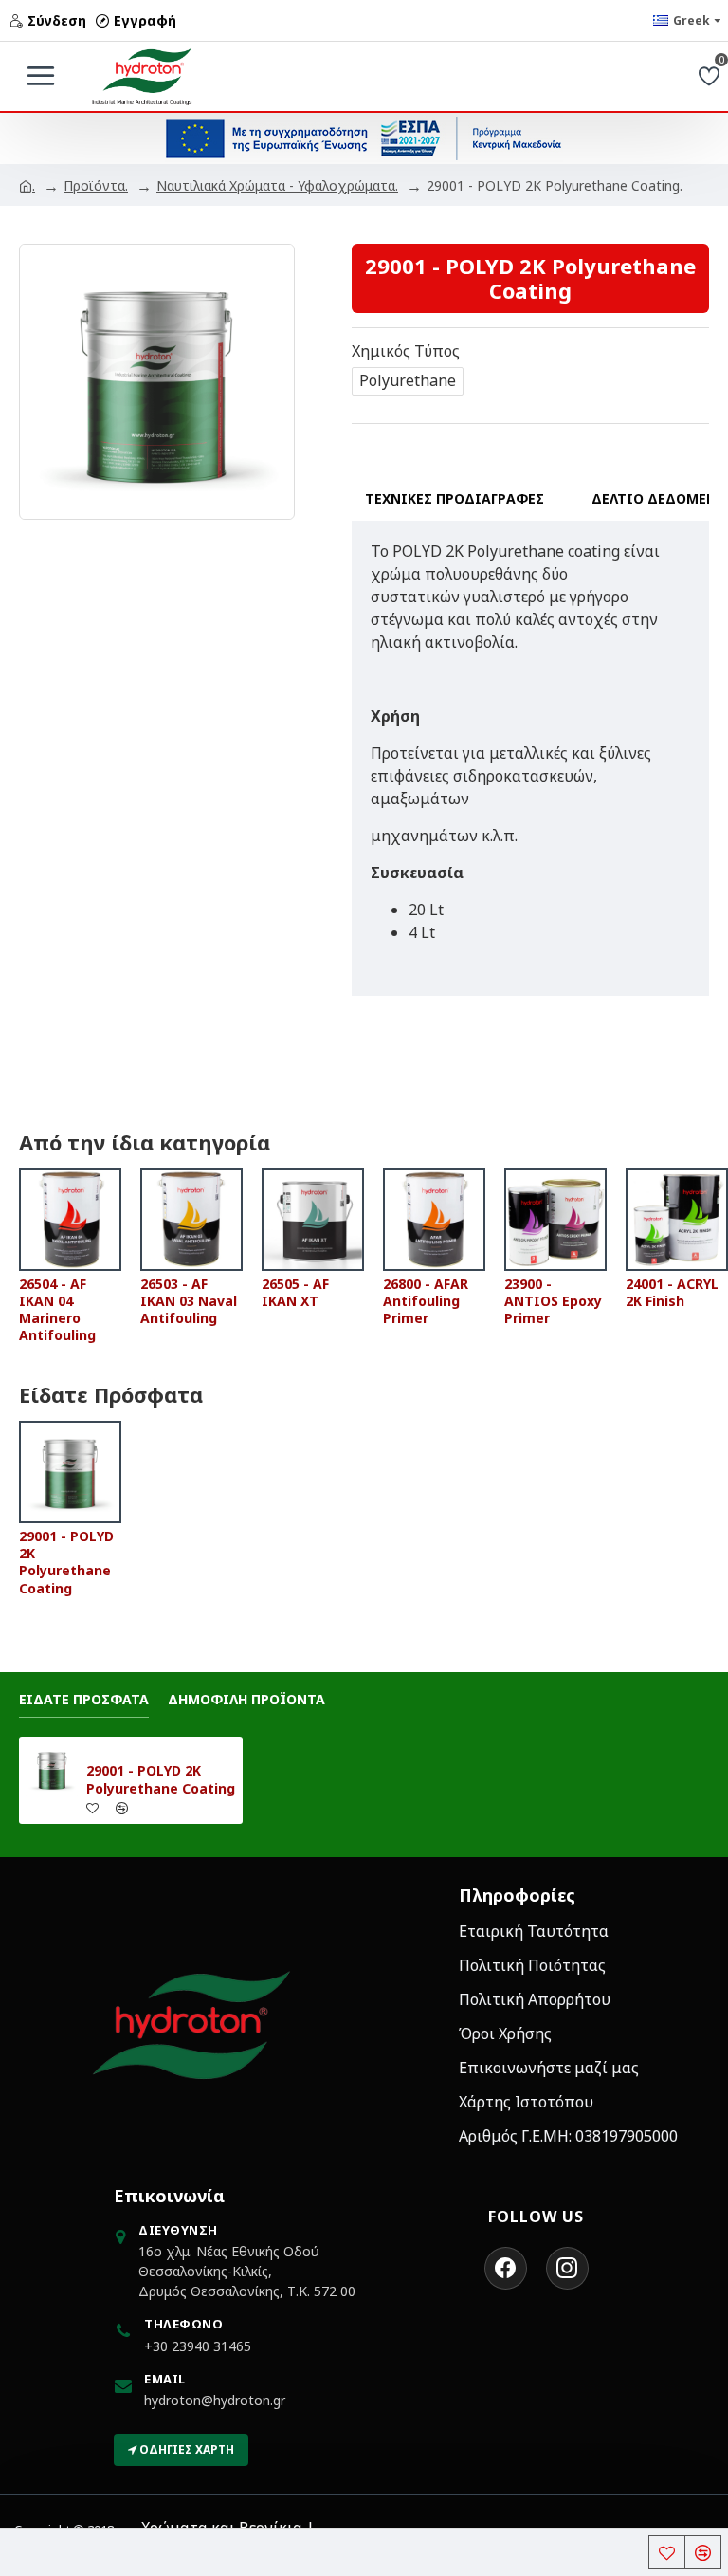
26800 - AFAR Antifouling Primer (426, 1301)
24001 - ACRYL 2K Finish (672, 1293)
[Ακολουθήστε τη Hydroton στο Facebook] (506, 2268)
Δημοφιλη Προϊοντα (246, 1700)
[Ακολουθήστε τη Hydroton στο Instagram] (567, 2268)
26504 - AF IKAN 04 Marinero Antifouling (57, 1310)
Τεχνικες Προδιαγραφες (455, 498)
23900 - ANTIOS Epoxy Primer (553, 1301)
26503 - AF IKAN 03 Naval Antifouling (189, 1301)
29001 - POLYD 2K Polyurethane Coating (66, 1563)
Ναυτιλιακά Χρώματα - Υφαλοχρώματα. (277, 185)
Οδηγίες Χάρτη (185, 2449)
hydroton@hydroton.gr (215, 2400)
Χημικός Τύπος (406, 351)
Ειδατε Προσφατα (84, 1700)
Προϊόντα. (96, 185)
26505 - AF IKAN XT (295, 1293)
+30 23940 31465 (198, 2346)
